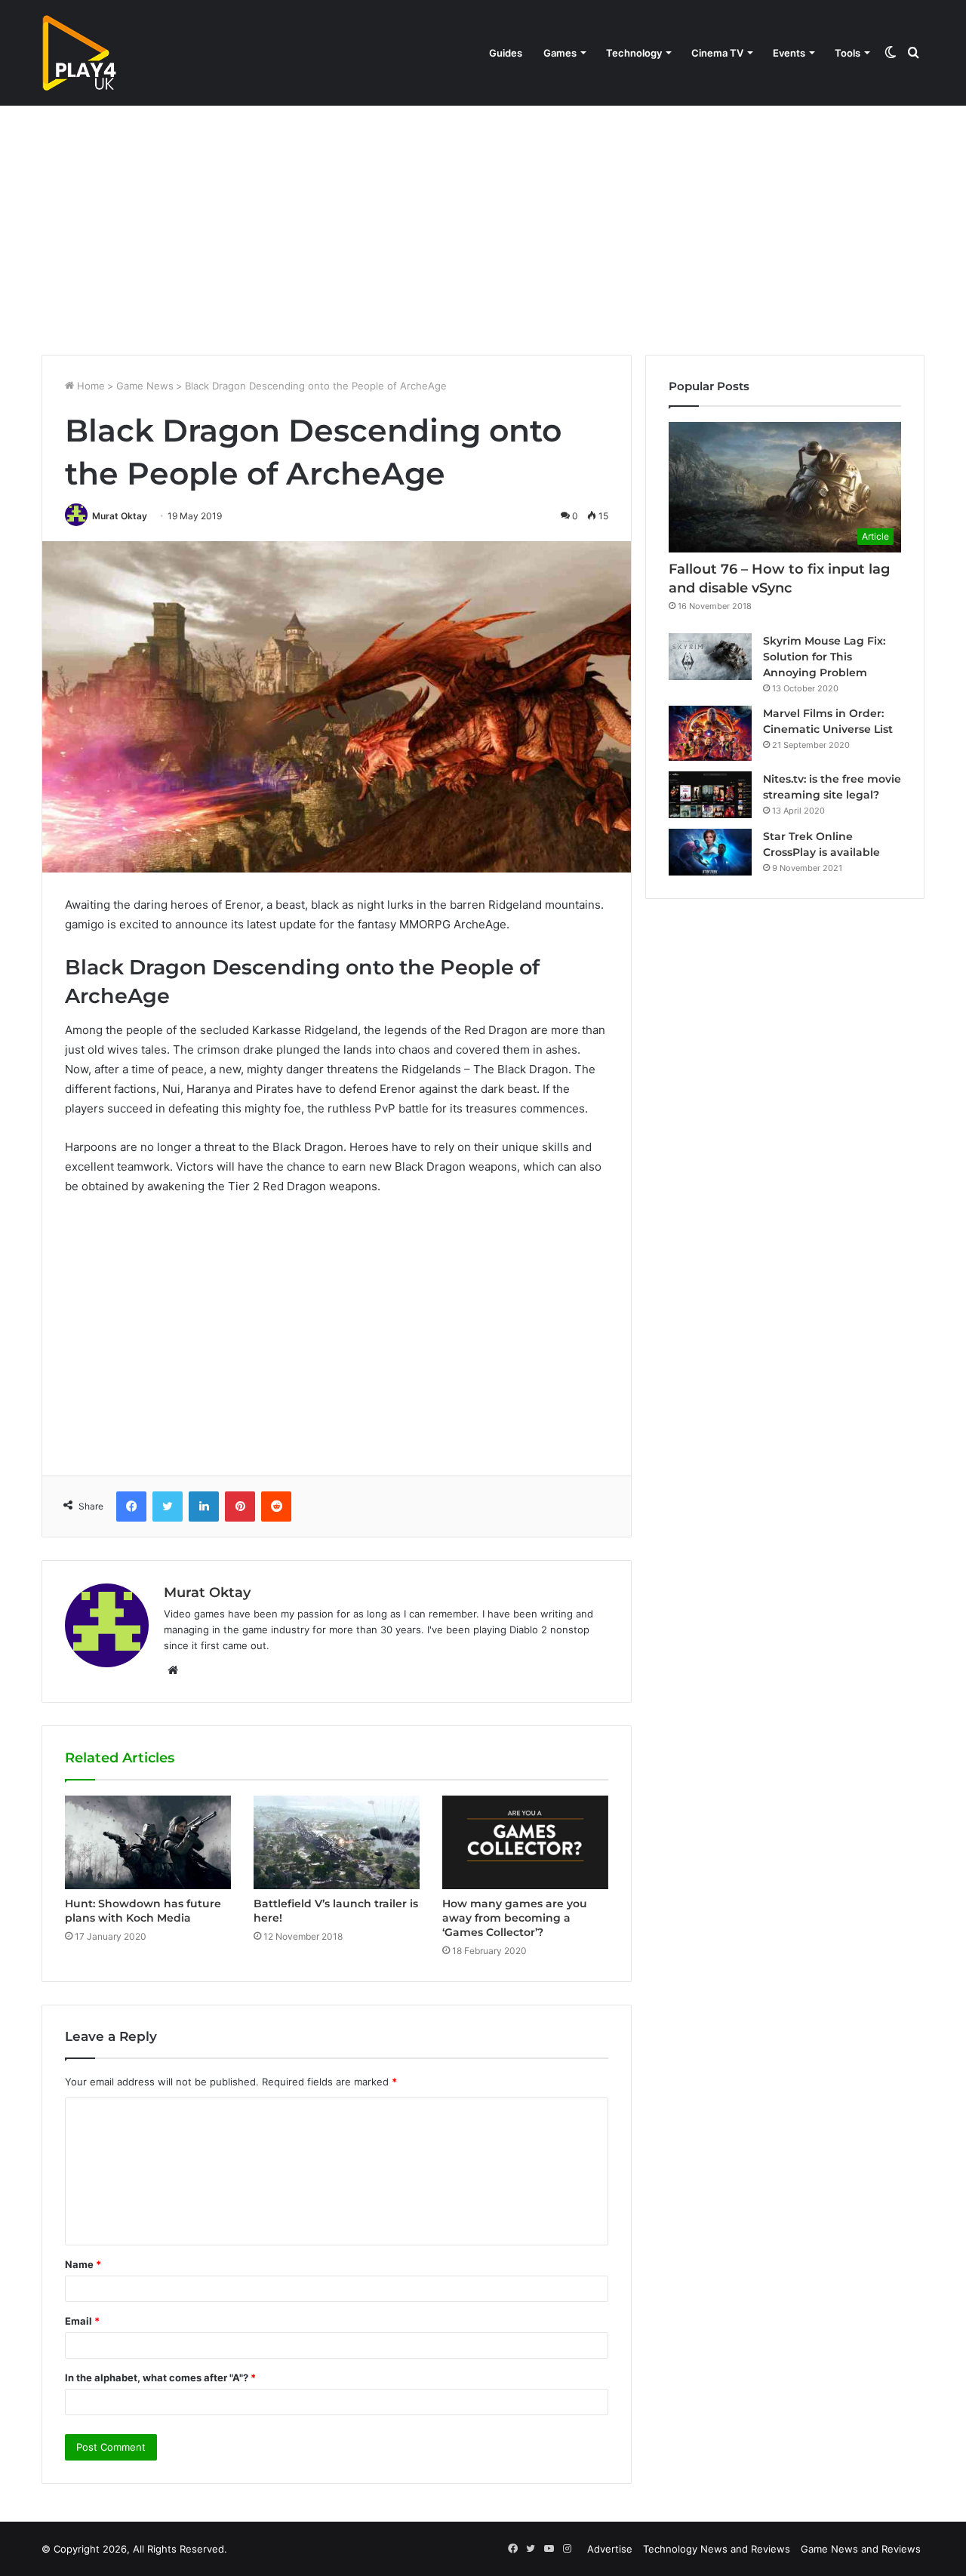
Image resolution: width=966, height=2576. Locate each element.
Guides (506, 53)
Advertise (610, 2549)
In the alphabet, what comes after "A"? (160, 2377)
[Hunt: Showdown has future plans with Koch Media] (148, 1842)
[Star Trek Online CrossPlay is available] (710, 852)
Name (83, 2264)
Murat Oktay (120, 516)
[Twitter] (168, 1507)
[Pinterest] (240, 1507)
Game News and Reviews (861, 2549)
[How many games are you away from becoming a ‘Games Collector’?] (525, 1842)
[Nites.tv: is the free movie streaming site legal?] (710, 795)
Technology (634, 53)
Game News (145, 386)
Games (560, 53)
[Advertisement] (483, 226)
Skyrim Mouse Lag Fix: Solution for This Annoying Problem (824, 657)
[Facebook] (131, 1507)
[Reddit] (276, 1507)
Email (82, 2321)
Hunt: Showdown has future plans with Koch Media (143, 1911)
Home (89, 386)
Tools (848, 53)
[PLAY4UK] (79, 53)
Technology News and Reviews (717, 2549)
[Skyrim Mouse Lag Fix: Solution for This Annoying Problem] (710, 657)
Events (789, 53)
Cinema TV (717, 53)
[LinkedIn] (204, 1507)
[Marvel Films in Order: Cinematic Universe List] (710, 733)
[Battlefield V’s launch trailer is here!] (337, 1842)
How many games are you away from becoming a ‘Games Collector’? (515, 1918)
